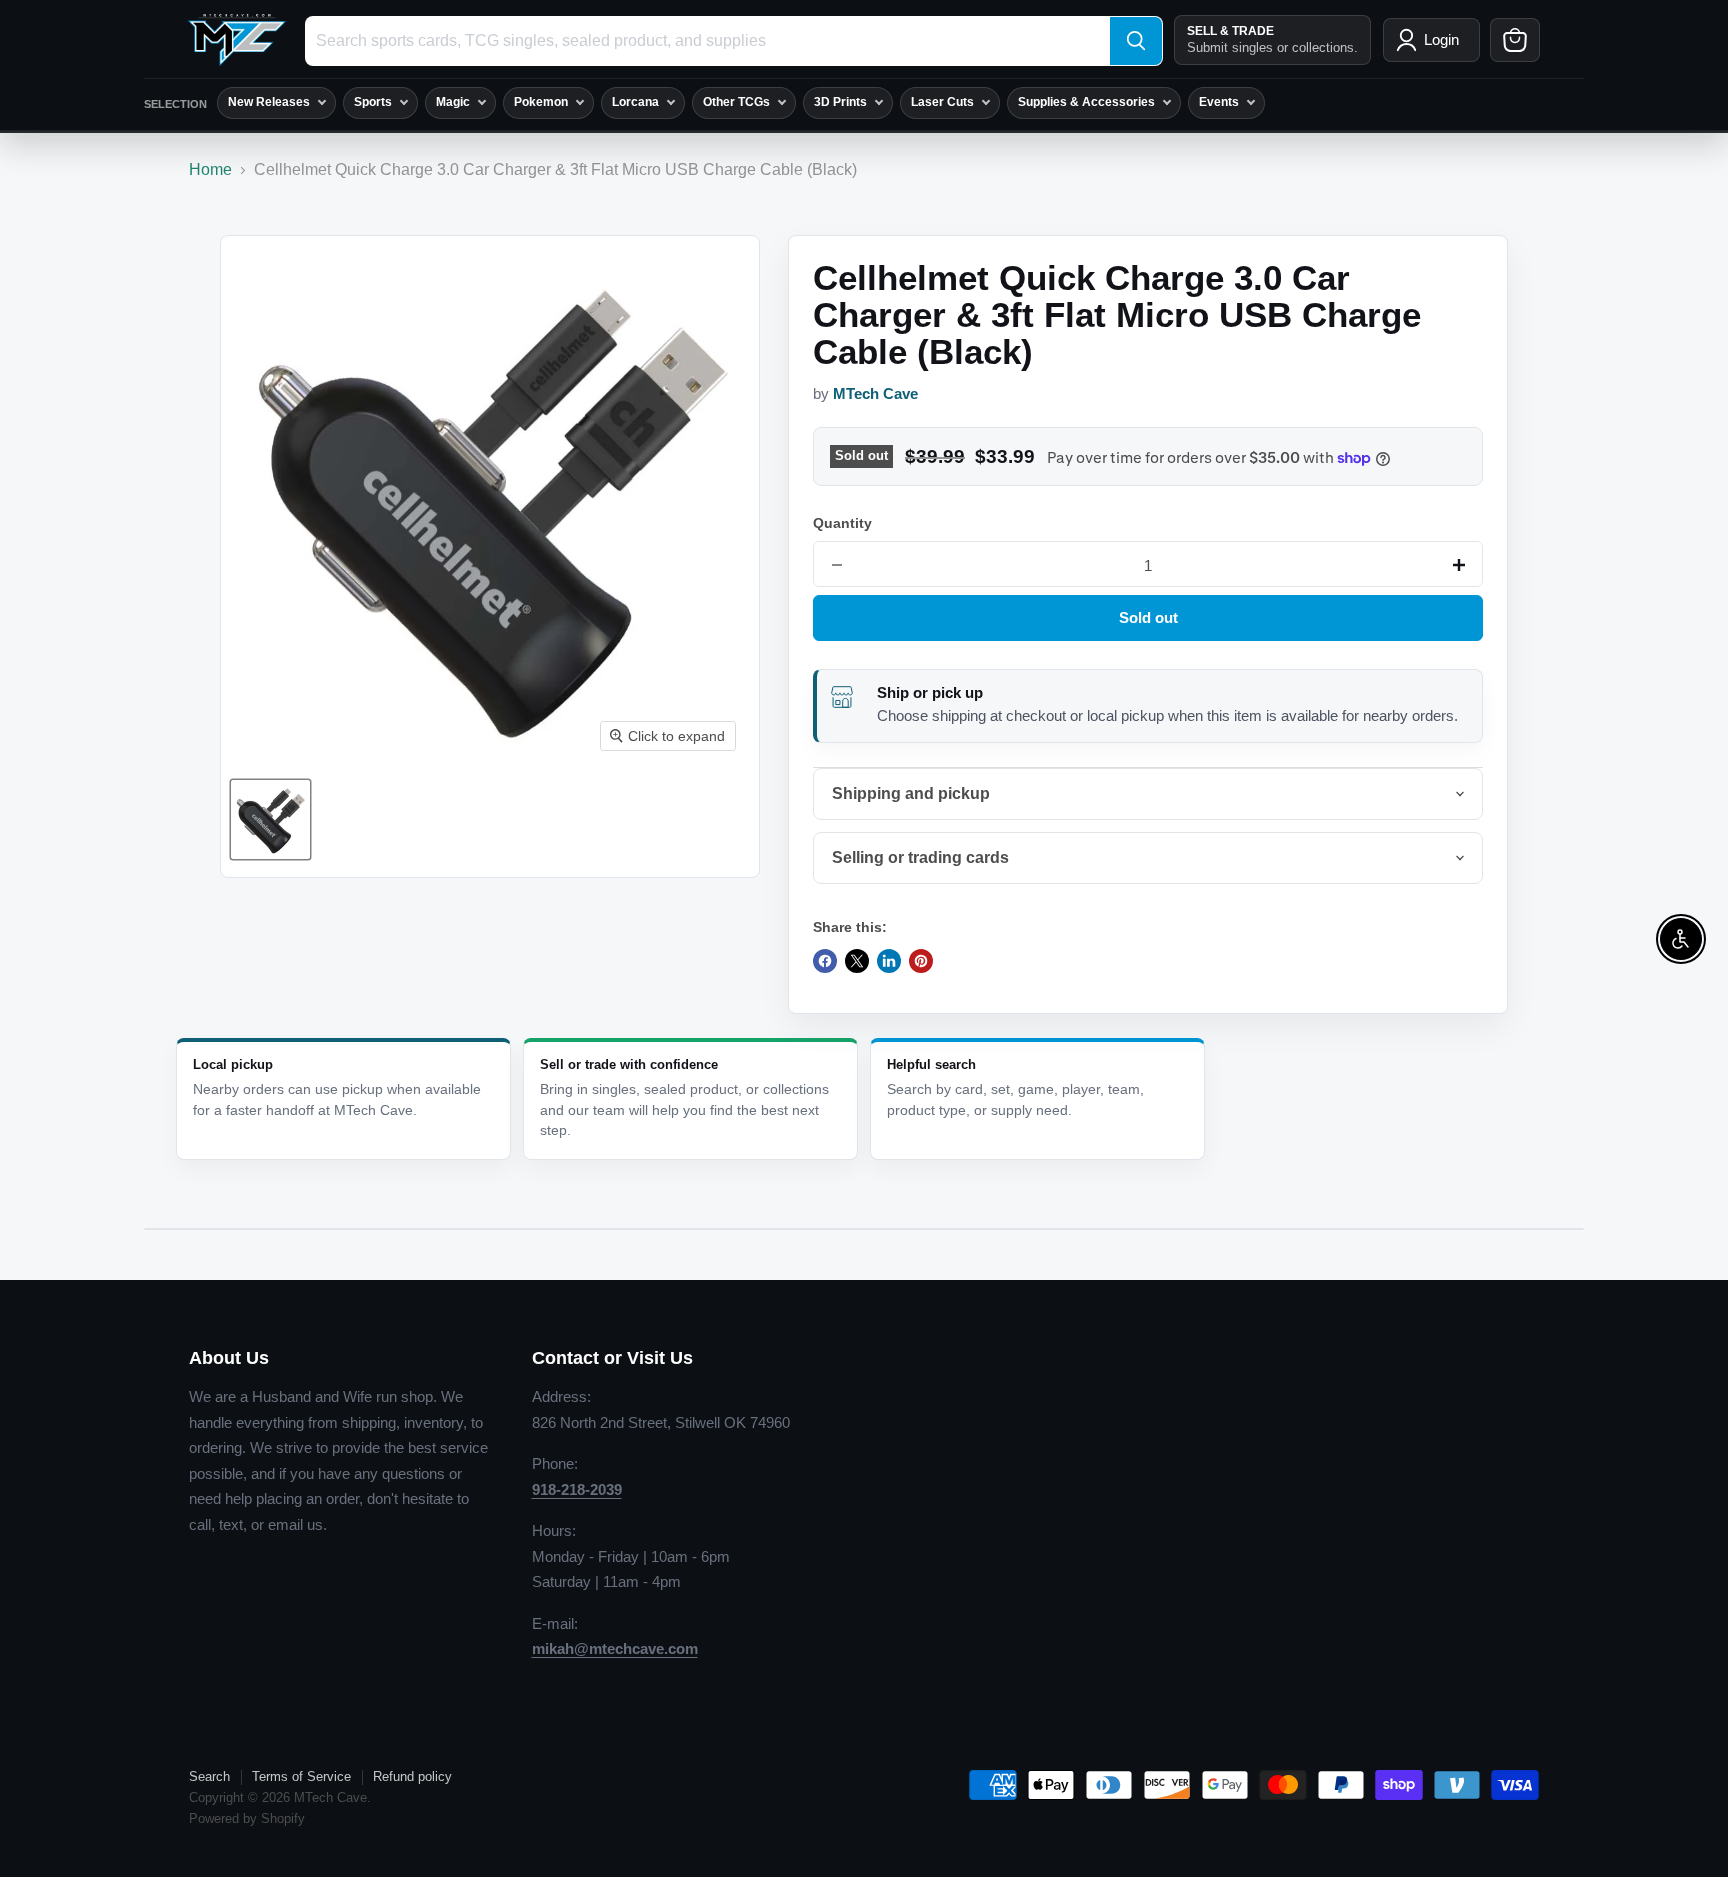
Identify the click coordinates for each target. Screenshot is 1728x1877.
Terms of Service (301, 1776)
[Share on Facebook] (825, 961)
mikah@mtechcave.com (615, 1648)
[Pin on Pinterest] (921, 961)
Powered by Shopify (247, 1818)
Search (209, 1776)
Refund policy (412, 1776)
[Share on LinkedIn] (889, 961)
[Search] (1136, 41)
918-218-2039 (577, 1489)
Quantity (842, 523)
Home (210, 169)
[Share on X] (857, 961)
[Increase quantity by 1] (1459, 565)
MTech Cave (875, 394)
